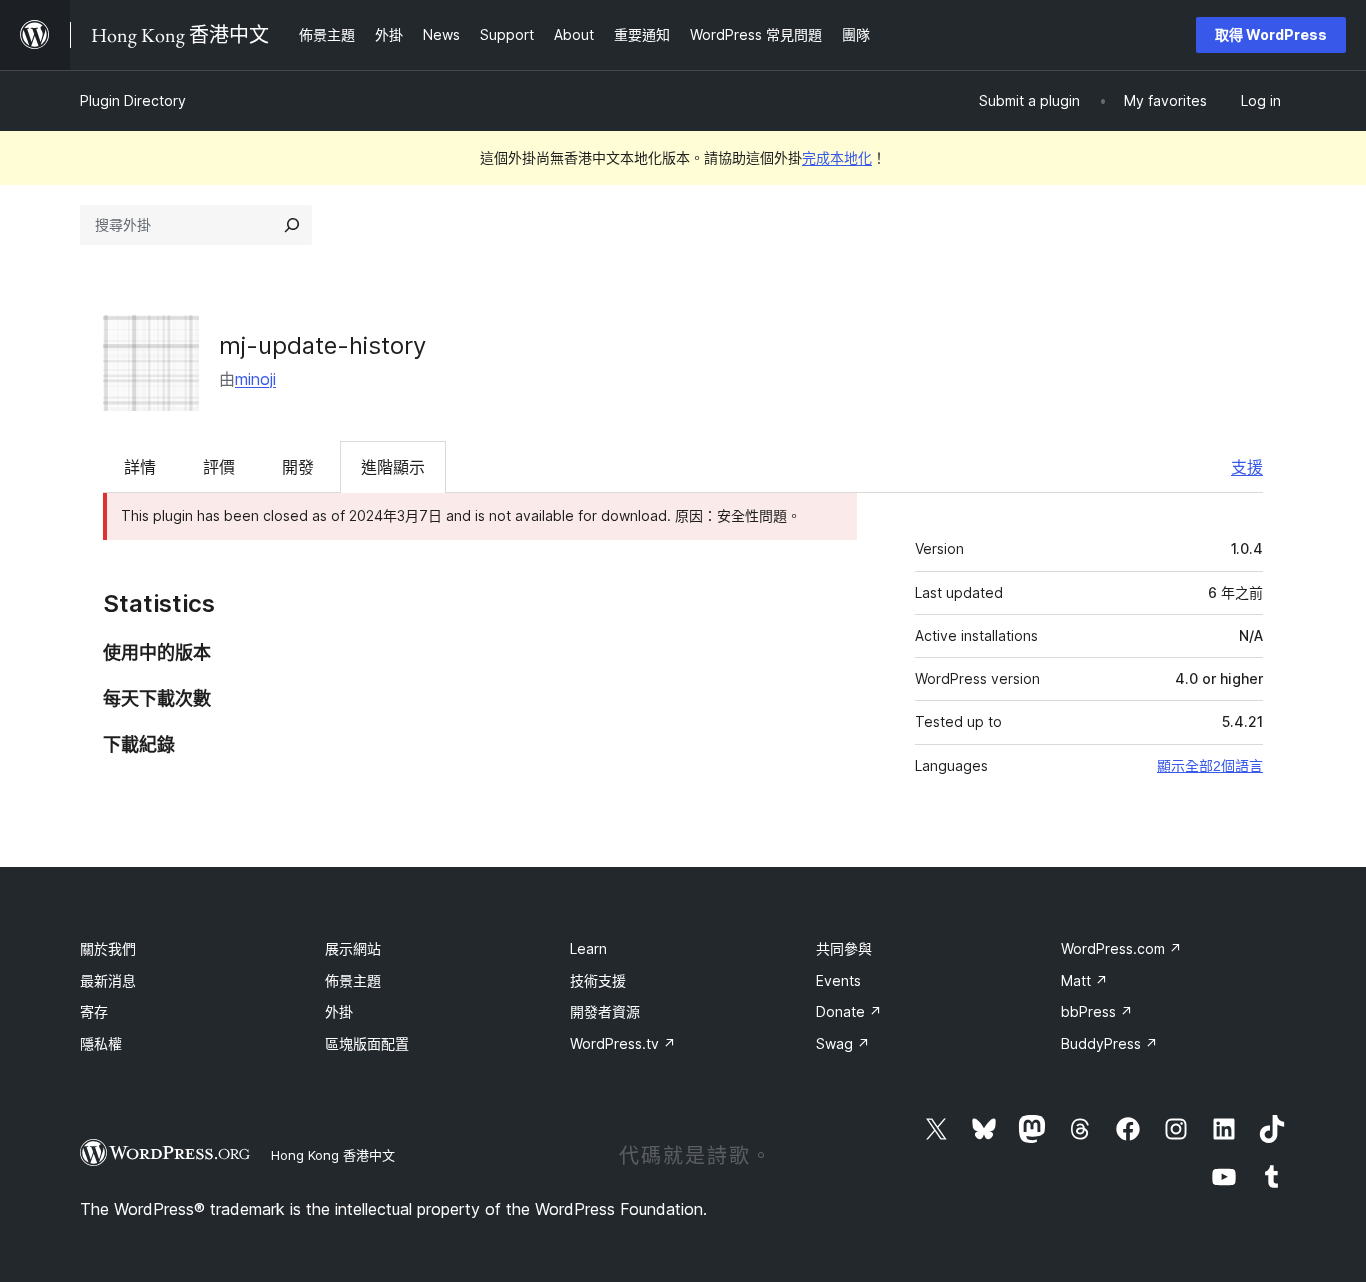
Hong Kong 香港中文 (333, 1155)
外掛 (339, 1011)
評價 (219, 467)
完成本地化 (837, 157)
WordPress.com (1121, 948)
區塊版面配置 (367, 1043)
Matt (1084, 980)
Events (838, 980)
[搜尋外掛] (292, 225)
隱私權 (101, 1043)
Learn (588, 948)
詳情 (140, 467)
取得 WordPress (1271, 34)
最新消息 (108, 980)
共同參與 (844, 948)
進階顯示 (393, 467)
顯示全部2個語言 (1210, 766)
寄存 (94, 1011)
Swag (843, 1043)
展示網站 (353, 948)
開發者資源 (605, 1011)
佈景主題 (353, 980)
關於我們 (108, 948)
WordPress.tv (623, 1043)
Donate (849, 1011)
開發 (298, 467)
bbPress (1097, 1011)
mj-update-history (322, 345)
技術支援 (598, 980)
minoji (255, 379)
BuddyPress (1109, 1043)
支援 (1247, 467)
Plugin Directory (133, 100)
